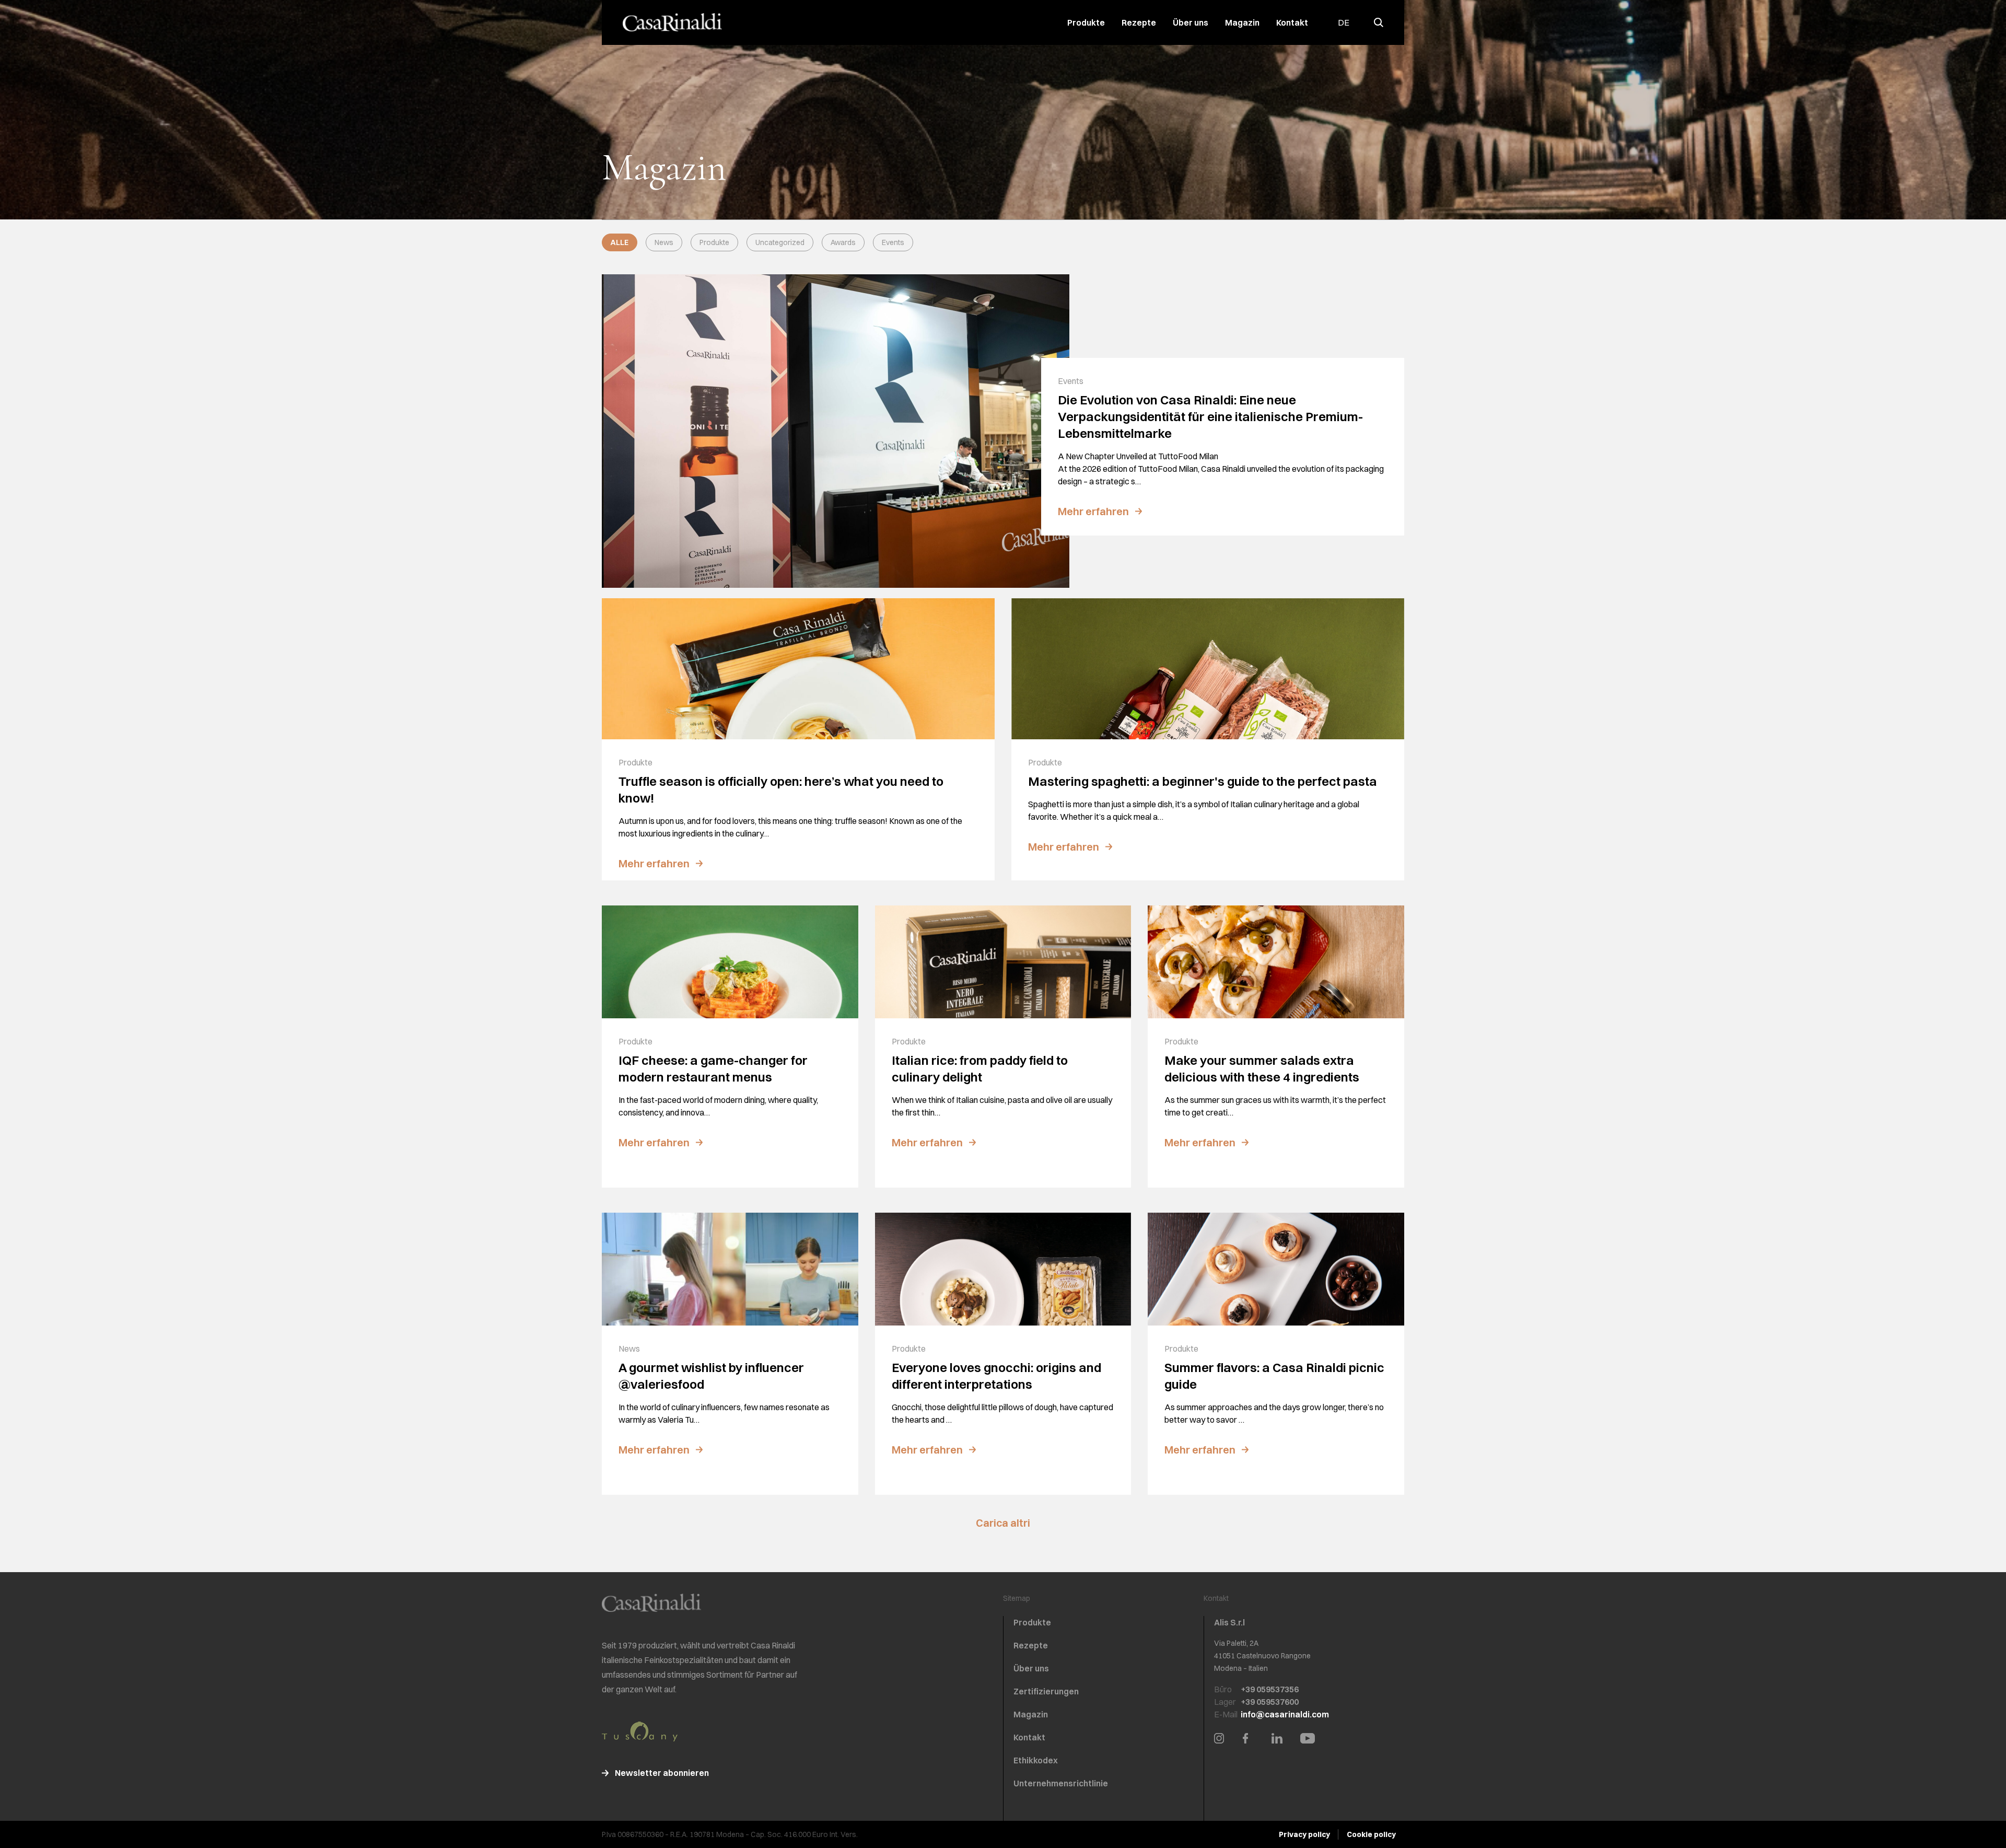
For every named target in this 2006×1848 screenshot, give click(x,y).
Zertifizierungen (1046, 1691)
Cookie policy (1371, 1834)
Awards (843, 242)
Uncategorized (780, 242)
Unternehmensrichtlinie (1061, 1783)
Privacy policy (1304, 1834)
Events (893, 242)
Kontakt (1292, 22)
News (664, 242)
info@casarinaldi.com (1285, 1714)
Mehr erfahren (1093, 511)
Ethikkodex (1036, 1760)
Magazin (1242, 22)
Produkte (1086, 22)
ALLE (620, 242)
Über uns (1191, 22)
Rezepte (1139, 22)
